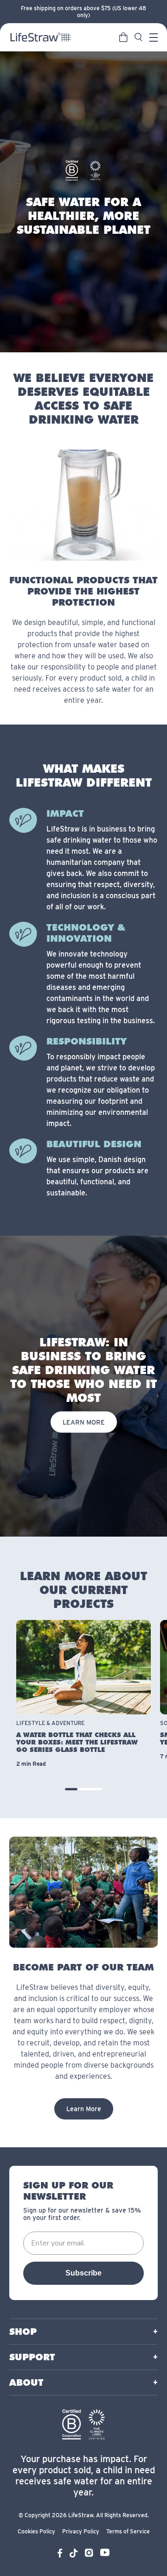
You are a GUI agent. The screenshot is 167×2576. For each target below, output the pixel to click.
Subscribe (83, 2273)
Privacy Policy (81, 2531)
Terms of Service (128, 2531)
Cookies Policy (36, 2531)
